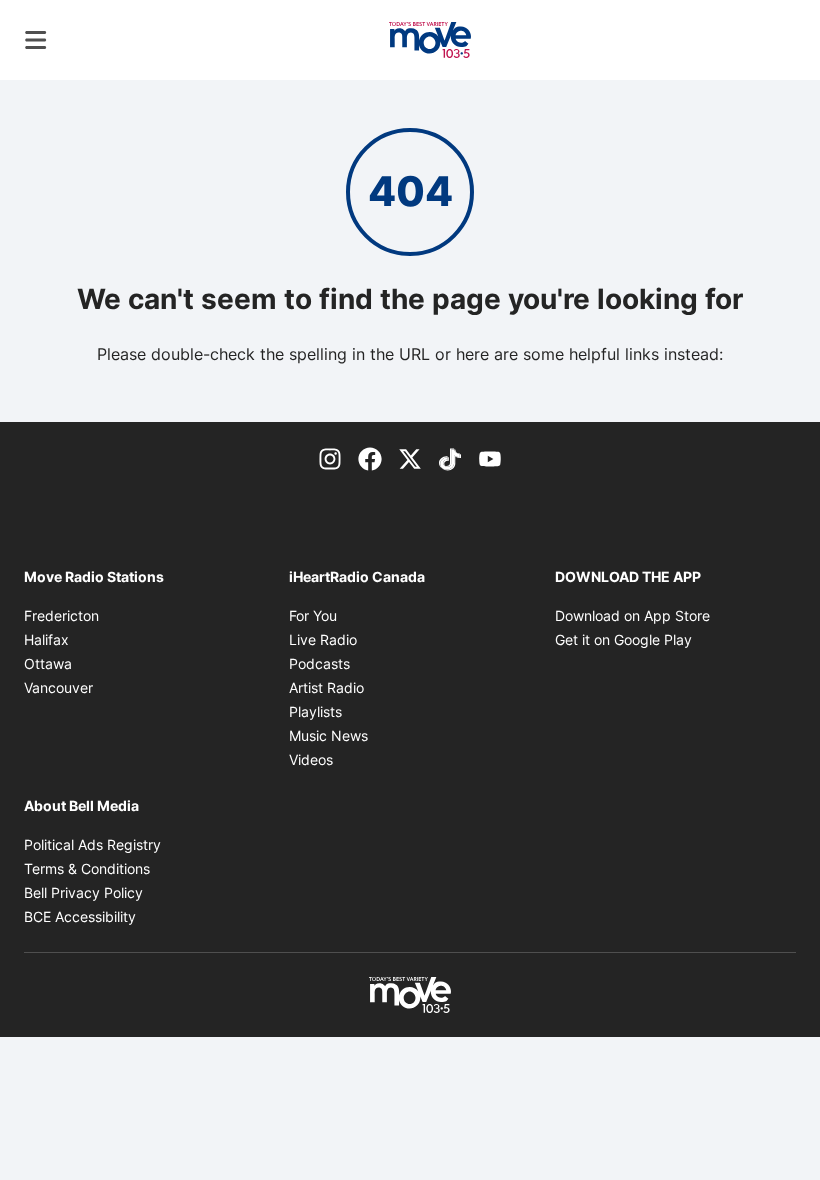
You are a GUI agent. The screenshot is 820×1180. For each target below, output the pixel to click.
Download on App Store (632, 615)
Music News (328, 735)
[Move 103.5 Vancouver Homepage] (430, 40)
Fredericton (61, 615)
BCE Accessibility (80, 916)
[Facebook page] (370, 458)
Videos (311, 759)
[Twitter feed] (410, 458)
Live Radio (323, 639)
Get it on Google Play (623, 639)
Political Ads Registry (92, 844)
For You (313, 615)
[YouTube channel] (490, 458)
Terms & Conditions (87, 868)
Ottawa (48, 663)
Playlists (315, 711)
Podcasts (319, 663)
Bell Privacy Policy (83, 892)
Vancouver (58, 687)
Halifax (46, 639)
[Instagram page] (330, 458)
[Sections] (36, 40)
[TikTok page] (450, 458)
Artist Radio (326, 687)
